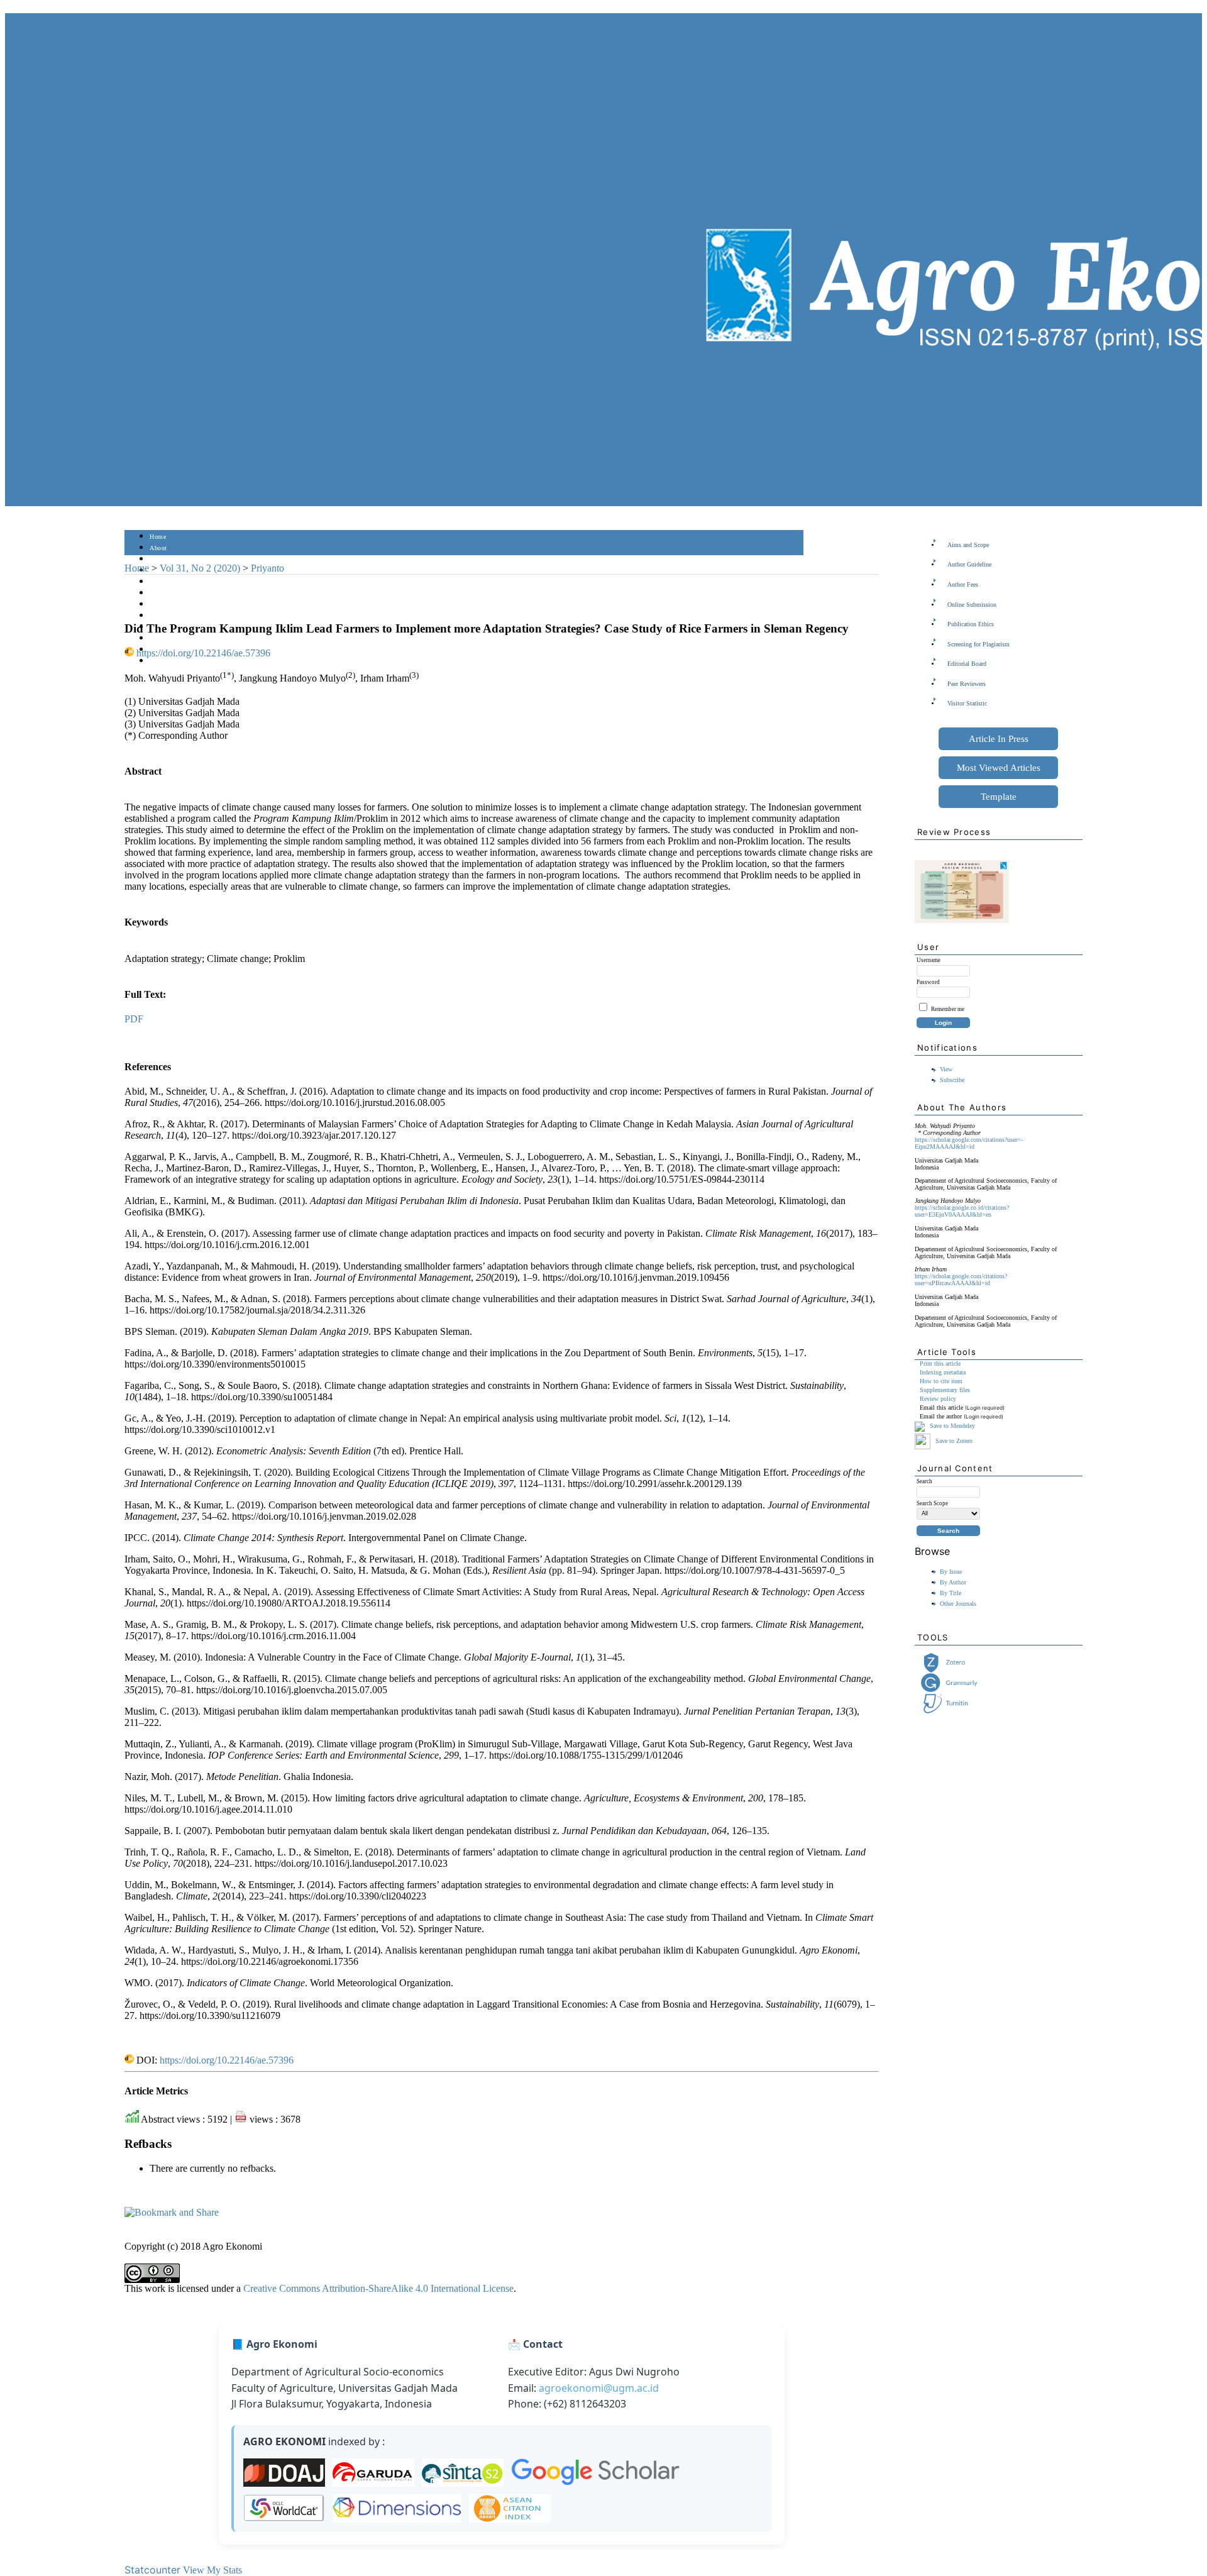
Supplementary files (945, 1390)
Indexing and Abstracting (185, 638)
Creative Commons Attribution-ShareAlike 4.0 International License (378, 2288)
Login (158, 559)
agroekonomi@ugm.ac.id (599, 2388)
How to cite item (941, 1381)
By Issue (951, 1572)
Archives (162, 605)
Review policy (938, 1399)
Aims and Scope (968, 545)
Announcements (172, 616)
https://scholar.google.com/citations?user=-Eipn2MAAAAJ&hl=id (969, 1143)
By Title (951, 1593)
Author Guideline (969, 564)
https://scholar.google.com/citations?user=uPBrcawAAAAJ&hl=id (961, 1280)
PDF (134, 1019)
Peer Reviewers (967, 684)
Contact (161, 661)
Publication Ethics (971, 624)
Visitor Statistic (967, 703)
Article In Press (999, 739)
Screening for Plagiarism (978, 644)
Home (158, 537)
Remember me (948, 1009)
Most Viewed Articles (999, 768)
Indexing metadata (943, 1372)
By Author (953, 1582)
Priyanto (267, 568)
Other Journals (958, 1604)
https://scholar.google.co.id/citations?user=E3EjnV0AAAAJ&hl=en (962, 1211)
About (158, 548)
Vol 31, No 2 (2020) (200, 568)
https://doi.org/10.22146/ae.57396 (203, 653)
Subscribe (952, 1080)
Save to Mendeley (952, 1426)
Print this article (940, 1363)
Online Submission (972, 605)
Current (160, 593)
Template (999, 797)
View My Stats (212, 2570)
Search (159, 582)
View (946, 1069)
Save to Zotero (953, 1440)
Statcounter (152, 2570)
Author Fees (963, 584)
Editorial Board (967, 664)
